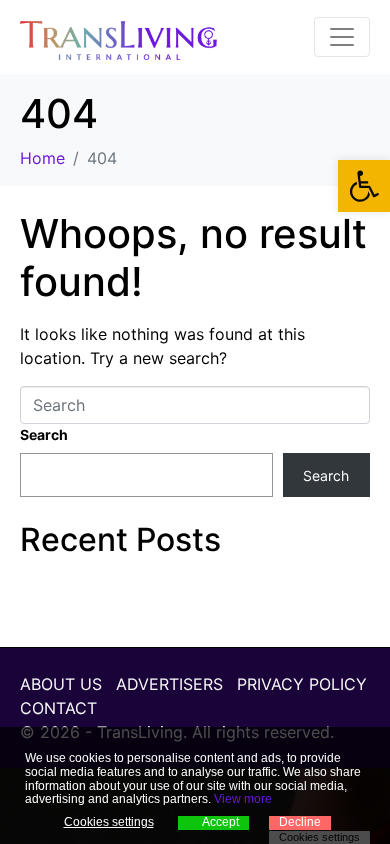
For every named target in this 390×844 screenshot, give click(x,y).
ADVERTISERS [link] (169, 684)
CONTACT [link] (58, 708)
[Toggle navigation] (342, 37)
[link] (364, 186)
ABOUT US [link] (61, 684)
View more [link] (243, 799)
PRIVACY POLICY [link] (302, 684)
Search (44, 434)
